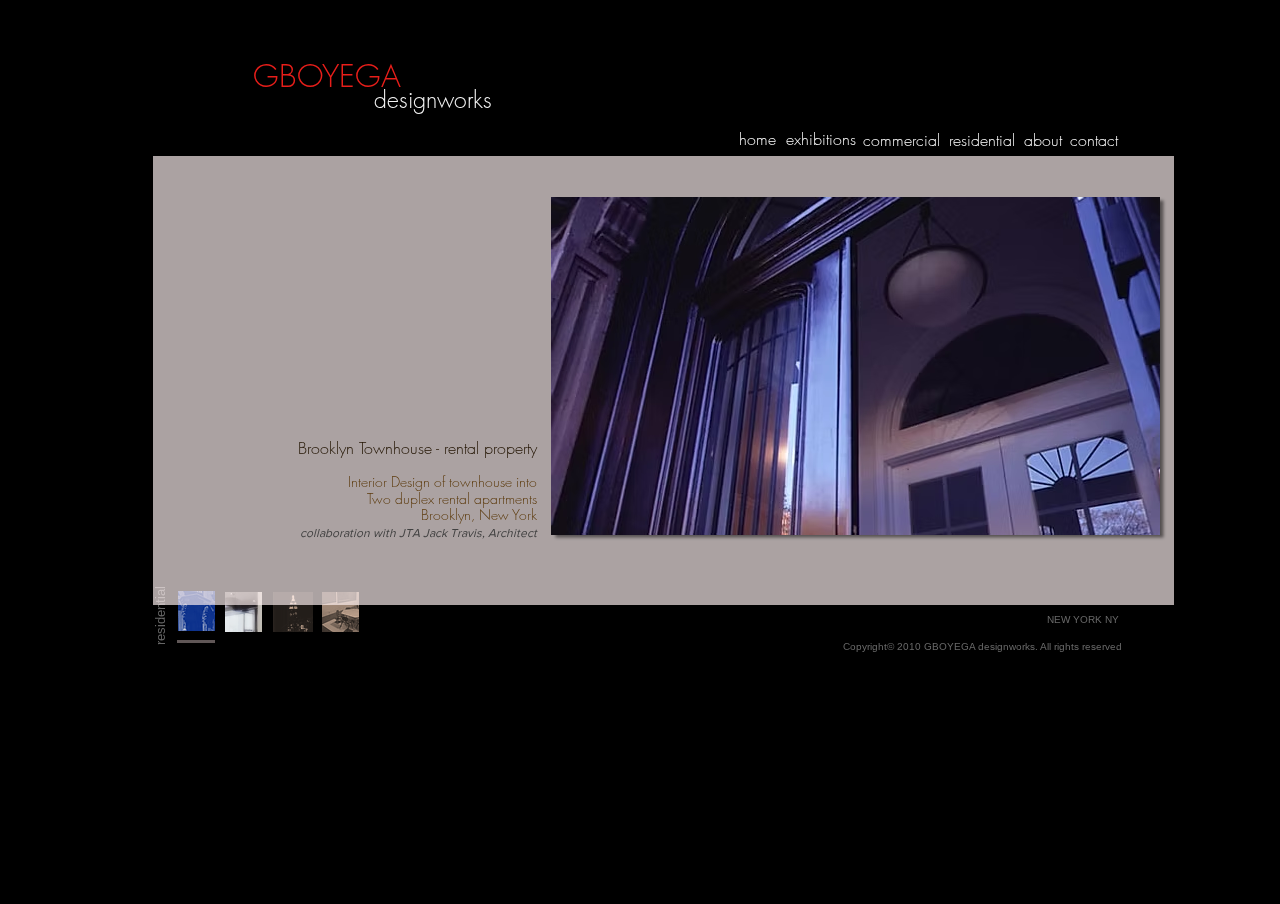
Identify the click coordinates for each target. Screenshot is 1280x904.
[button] (855, 366)
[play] (1118, 517)
